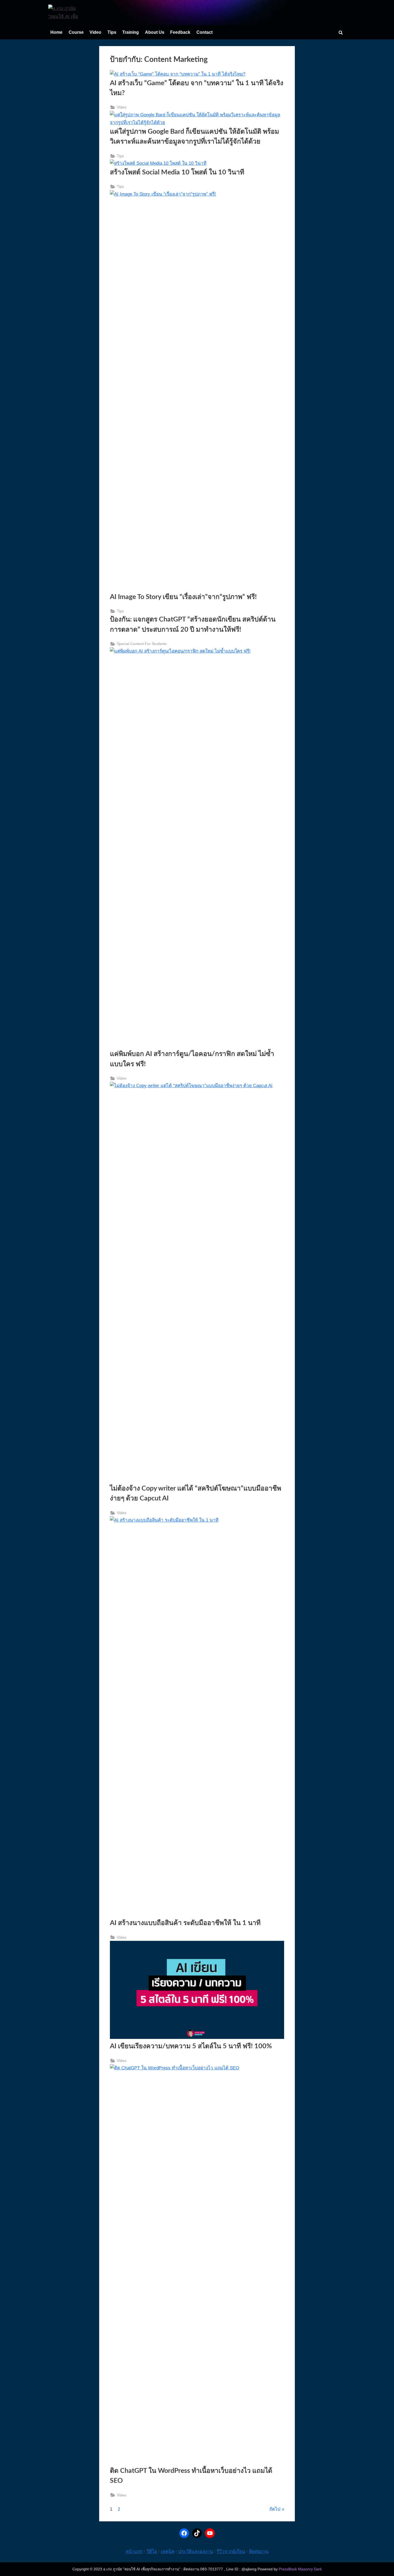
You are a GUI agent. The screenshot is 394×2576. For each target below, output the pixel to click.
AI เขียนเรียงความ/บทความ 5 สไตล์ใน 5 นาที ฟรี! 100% (192, 2046)
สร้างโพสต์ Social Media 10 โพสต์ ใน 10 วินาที (177, 172)
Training (131, 32)
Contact (205, 32)
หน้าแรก (134, 2551)
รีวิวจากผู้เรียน (231, 2551)
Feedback (180, 32)
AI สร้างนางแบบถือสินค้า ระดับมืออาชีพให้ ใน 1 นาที (185, 1923)
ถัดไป (275, 2509)
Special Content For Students (142, 644)
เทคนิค (168, 2551)
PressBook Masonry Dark (300, 2569)
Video (95, 32)
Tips (112, 32)
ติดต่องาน (259, 2551)
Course (76, 32)
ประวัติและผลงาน (196, 2551)
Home (56, 32)
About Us (155, 32)
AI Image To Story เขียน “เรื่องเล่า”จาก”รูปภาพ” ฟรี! (183, 597)
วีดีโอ (152, 2551)
